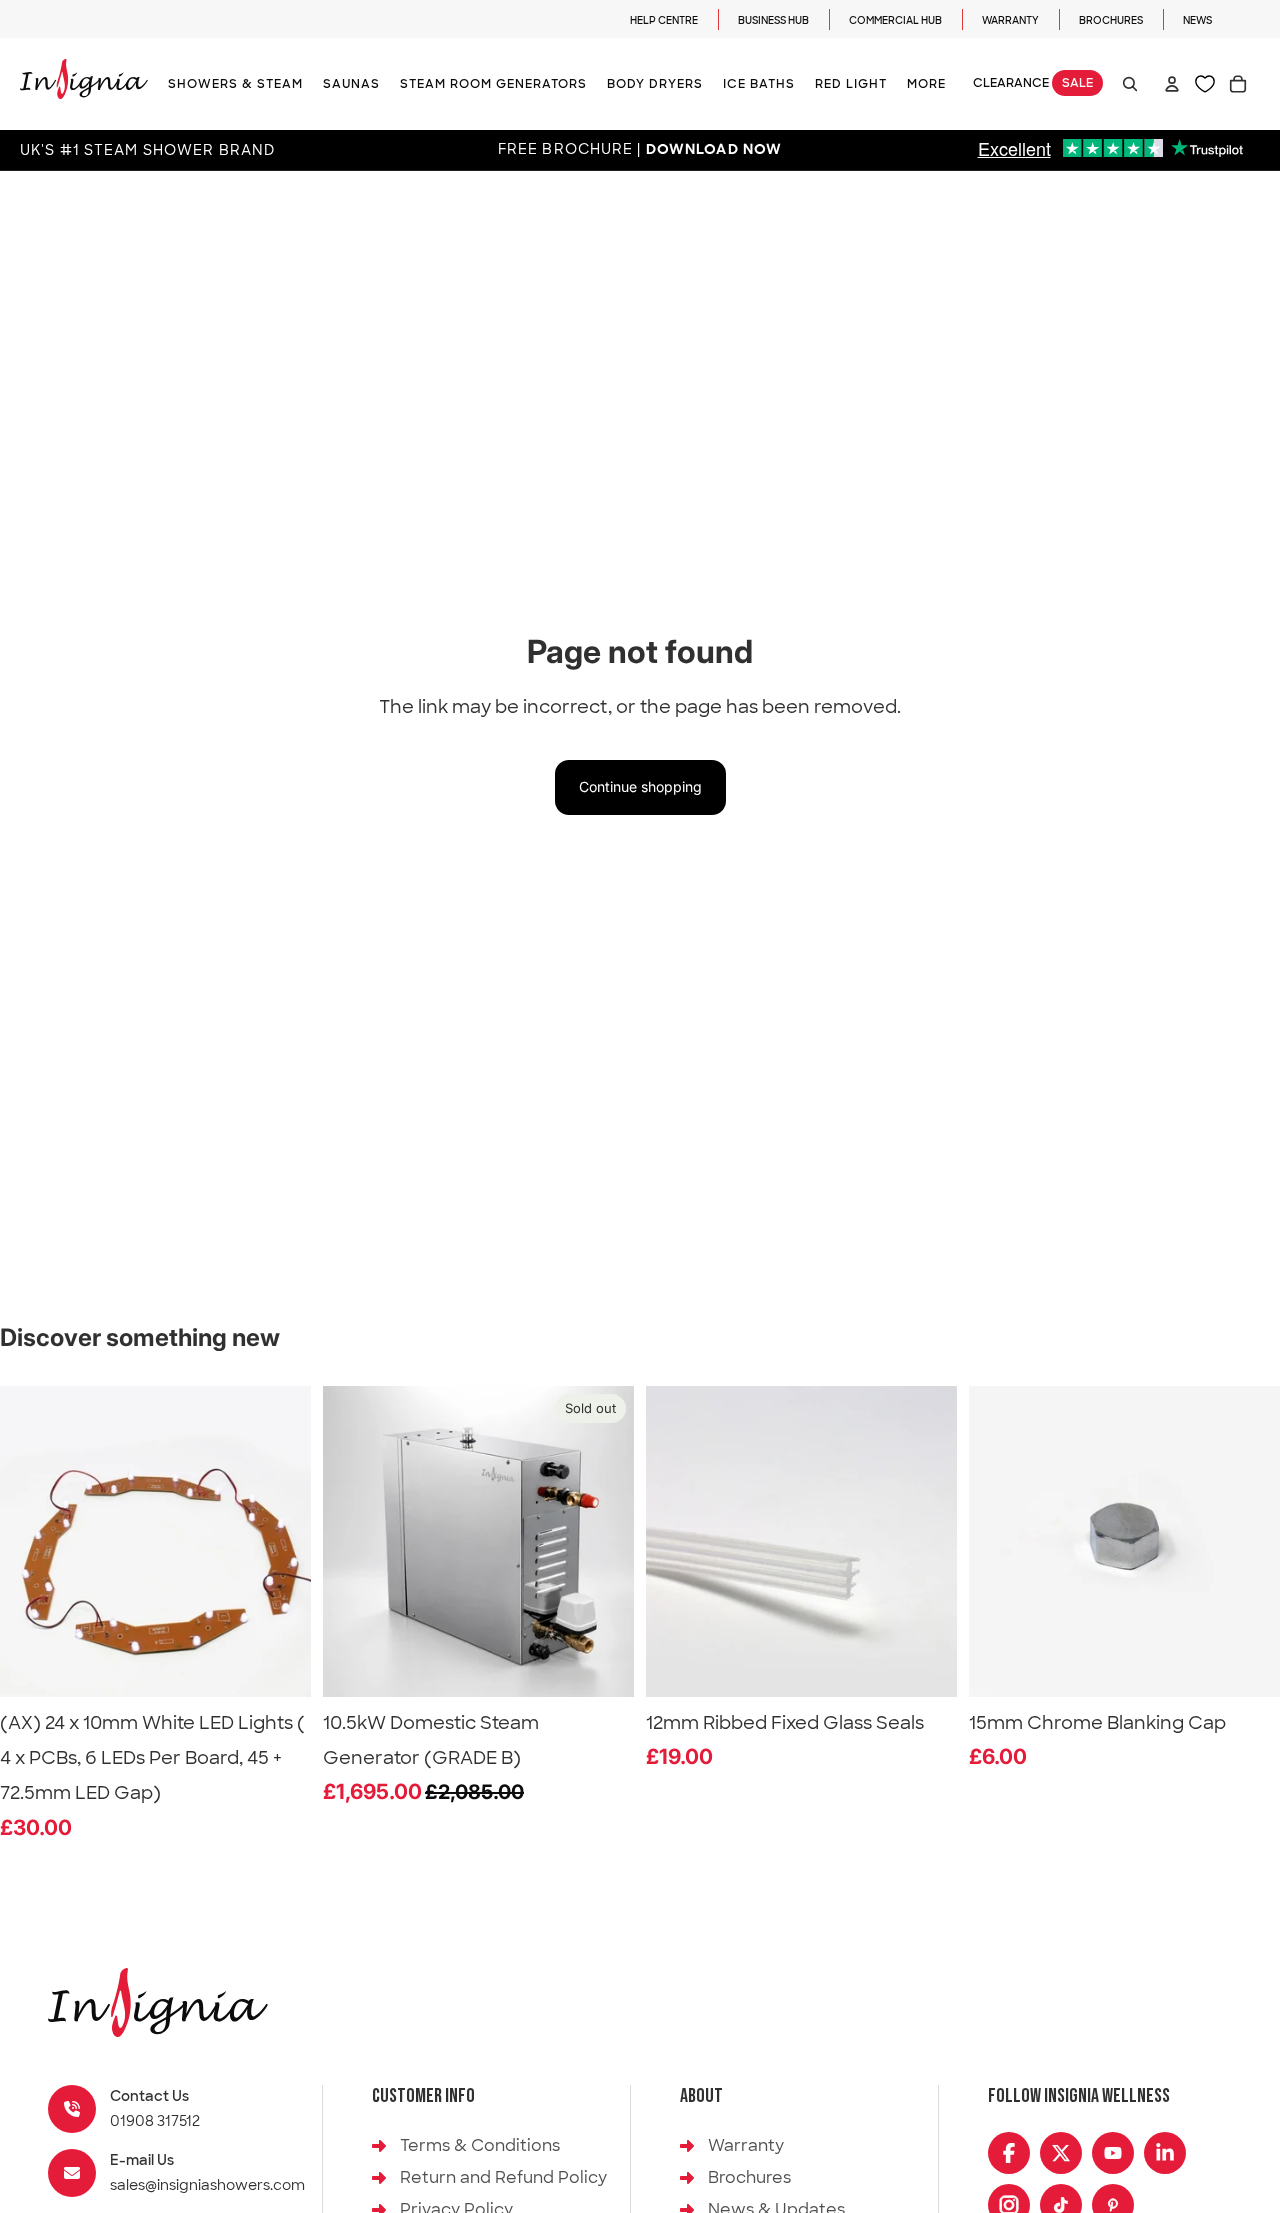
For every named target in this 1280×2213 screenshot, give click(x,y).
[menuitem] (926, 84)
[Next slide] (604, 1541)
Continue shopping (640, 786)
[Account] (1172, 84)
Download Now (714, 150)
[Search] (1130, 84)
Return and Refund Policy (503, 2177)
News (1197, 20)
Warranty (1010, 20)
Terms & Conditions (480, 2145)
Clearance (1033, 84)
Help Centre (664, 20)
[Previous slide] (353, 1541)
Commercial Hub (895, 20)
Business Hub (773, 20)
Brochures (1111, 20)
